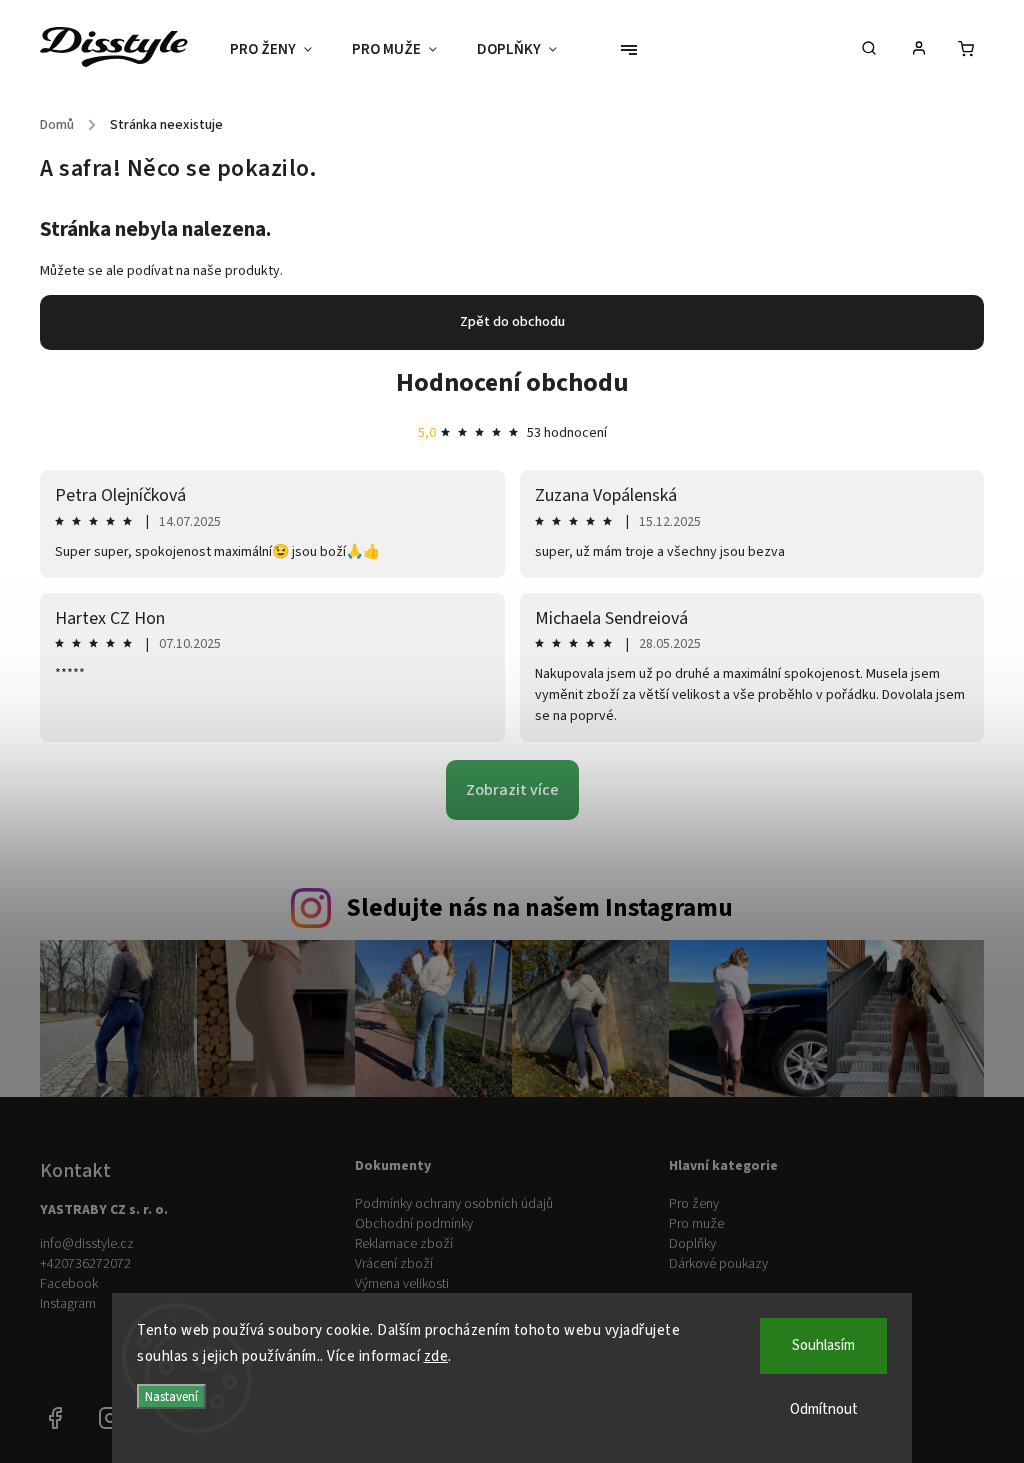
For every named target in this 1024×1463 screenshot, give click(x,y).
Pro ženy (694, 1204)
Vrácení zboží (394, 1264)
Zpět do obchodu (512, 322)
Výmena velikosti (402, 1284)
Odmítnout (824, 1409)
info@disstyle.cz (87, 1244)
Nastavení (171, 1396)
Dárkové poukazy (718, 1264)
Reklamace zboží (404, 1244)
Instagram (68, 1304)
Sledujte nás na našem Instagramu (539, 908)
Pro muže (696, 1224)
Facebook (69, 1284)
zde (436, 1356)
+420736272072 (85, 1264)
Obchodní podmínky (414, 1224)
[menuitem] (281, 50)
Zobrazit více (512, 790)
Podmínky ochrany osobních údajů (454, 1204)
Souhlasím (823, 1345)
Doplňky (692, 1244)
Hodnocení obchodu (512, 382)
